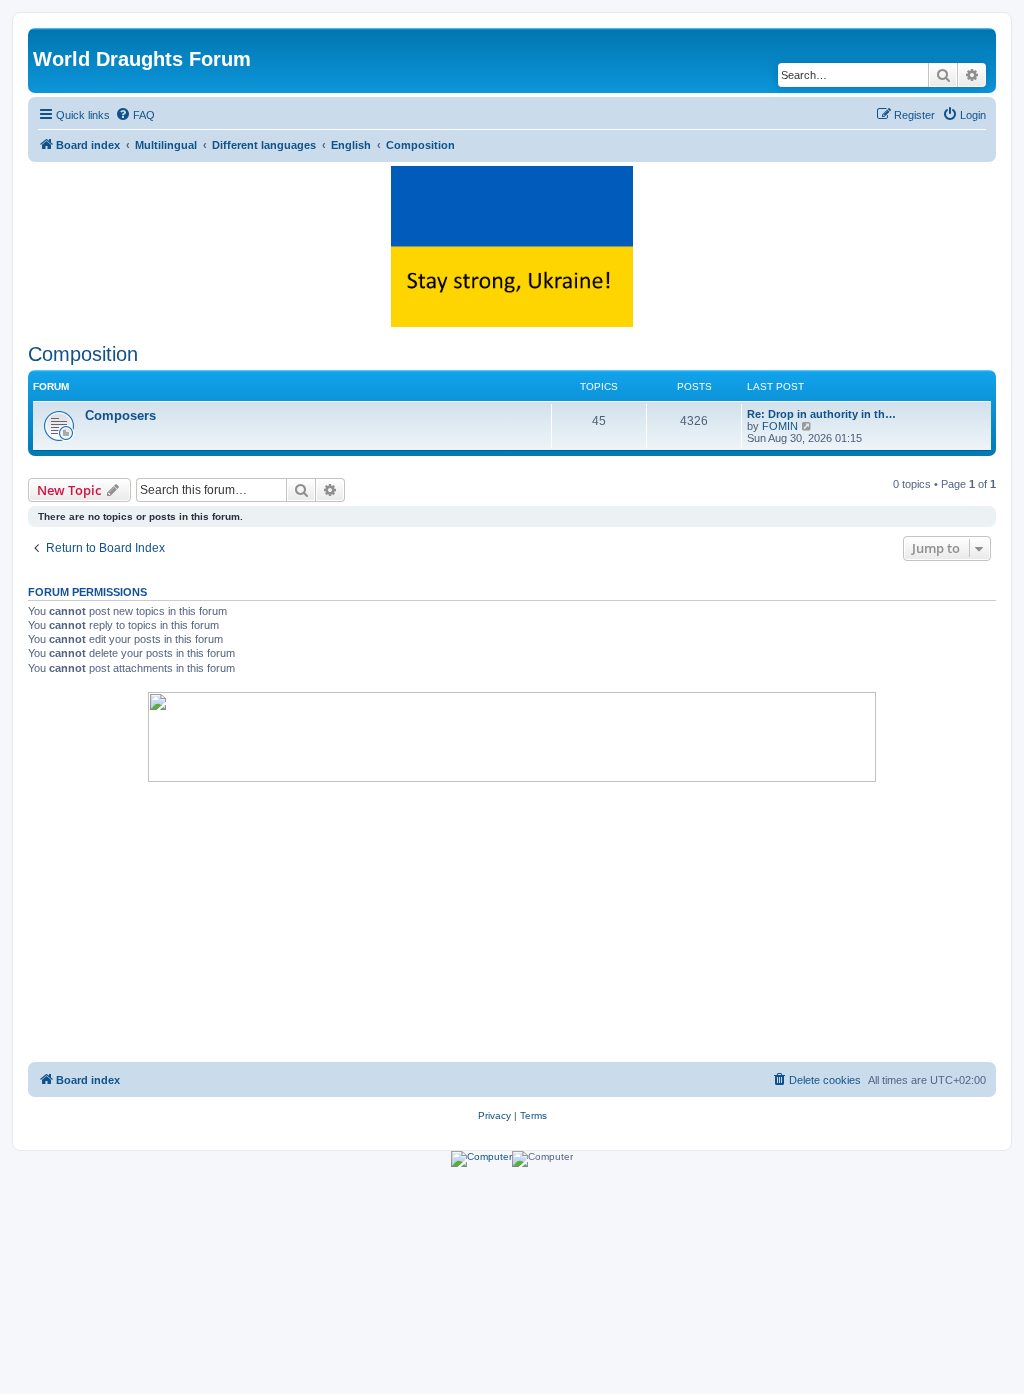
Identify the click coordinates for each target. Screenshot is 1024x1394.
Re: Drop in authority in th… (821, 414)
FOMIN (780, 426)
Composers (120, 415)
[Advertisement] (512, 922)
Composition (83, 354)
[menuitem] (135, 115)
